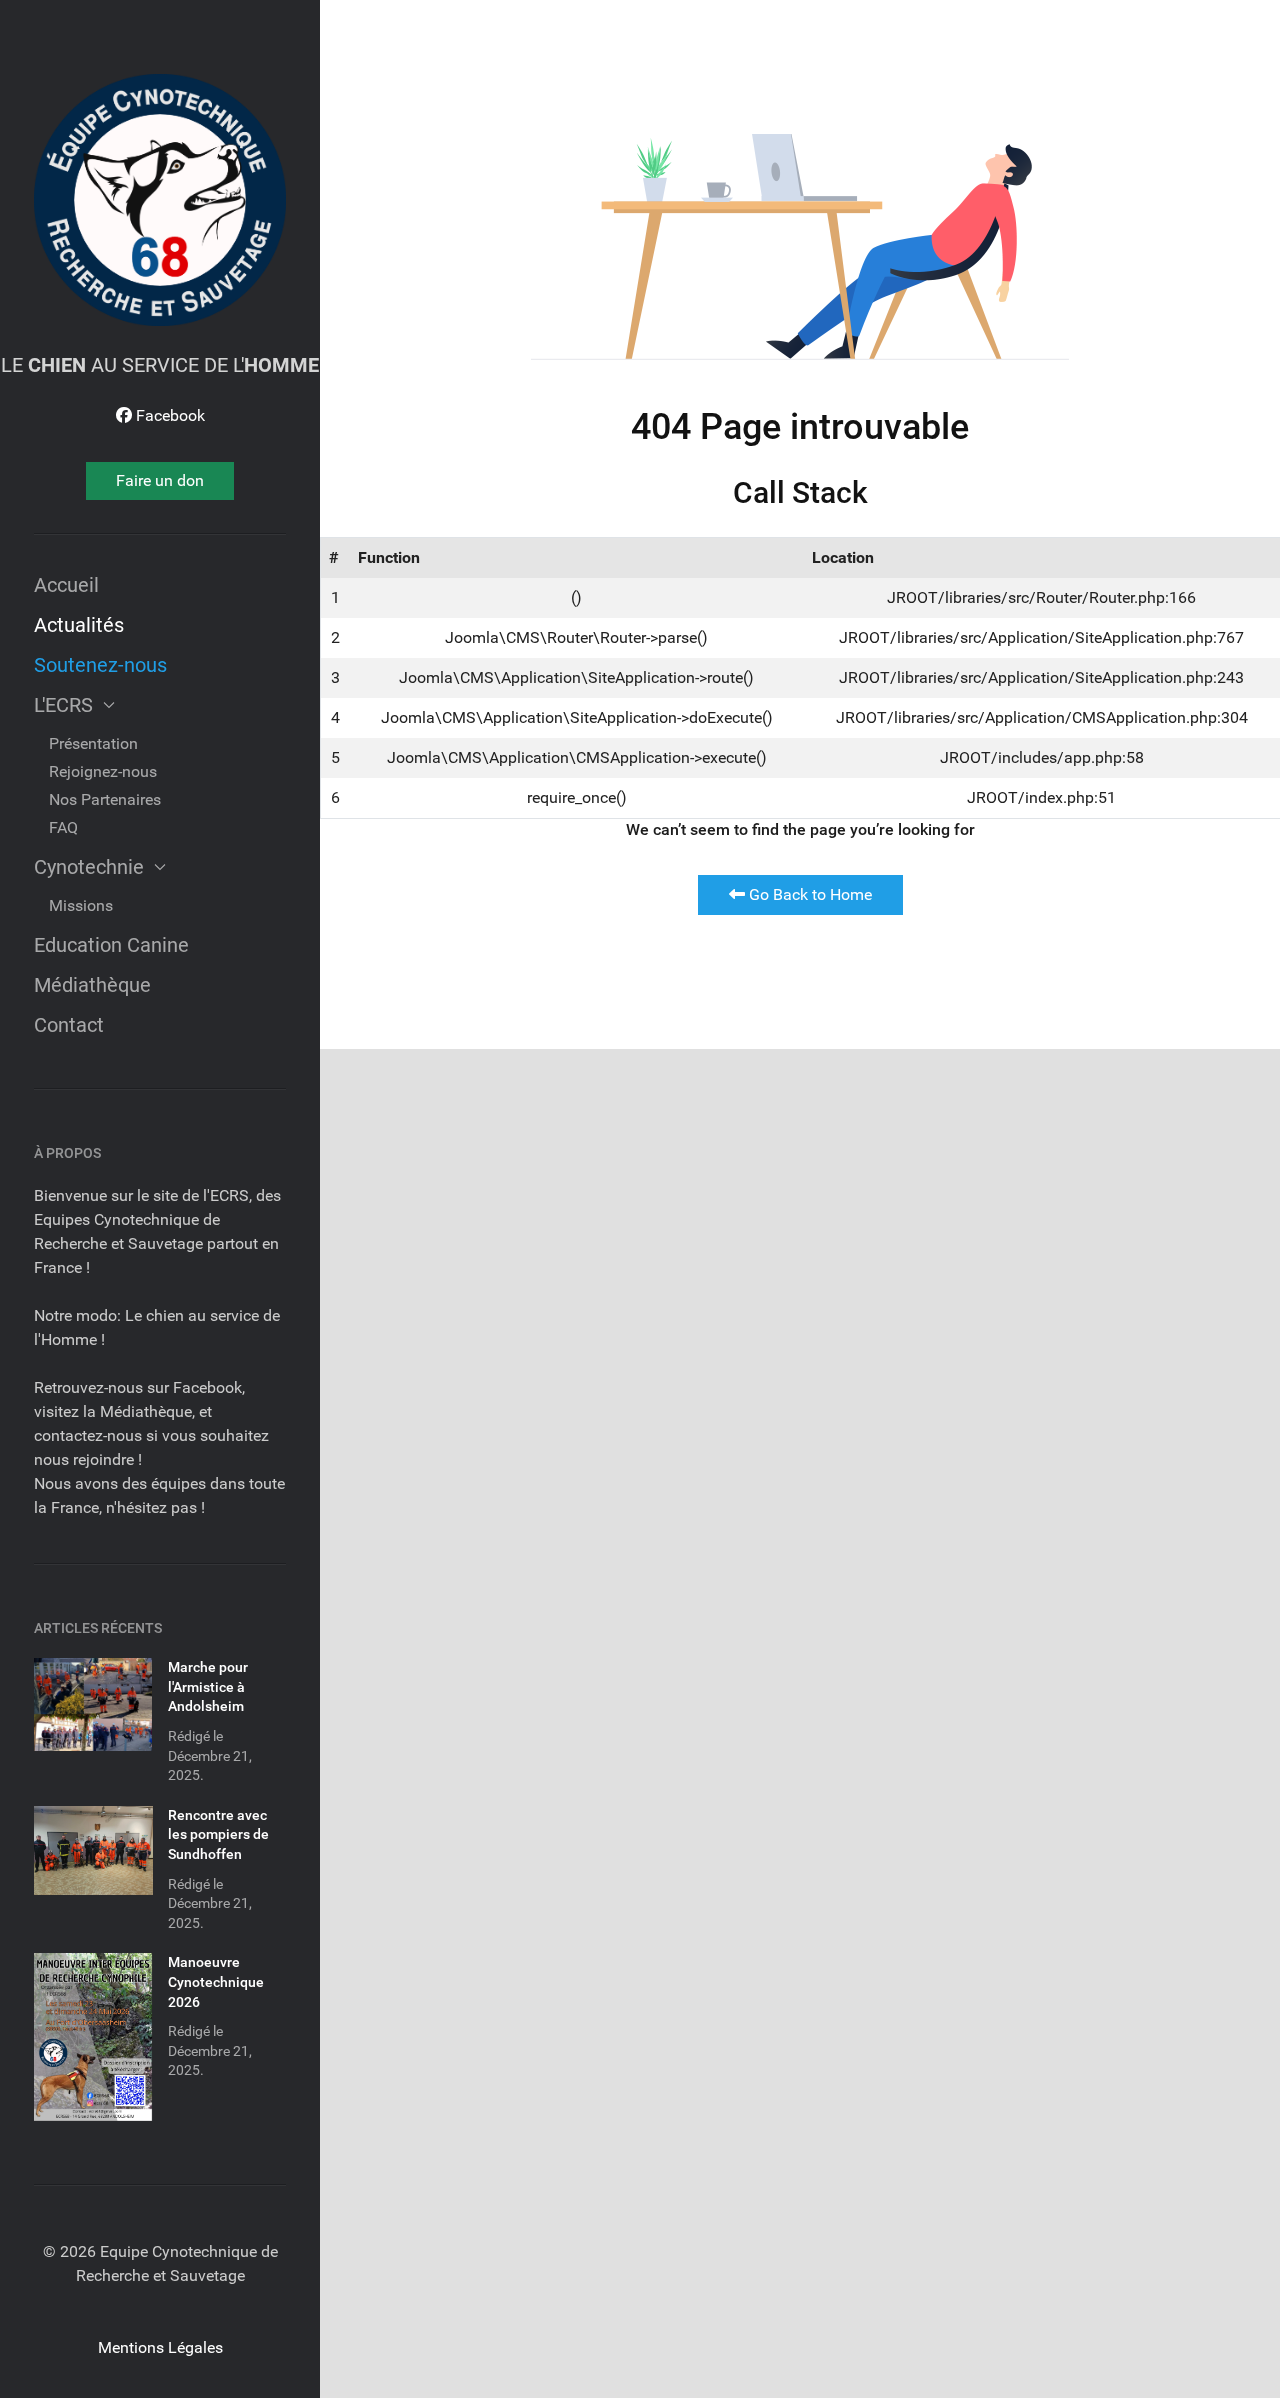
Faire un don (160, 480)
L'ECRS (63, 705)
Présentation (93, 743)
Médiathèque (92, 985)
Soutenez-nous (100, 665)
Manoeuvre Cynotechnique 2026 (216, 1981)
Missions (81, 905)
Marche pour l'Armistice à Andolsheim (208, 1686)
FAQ (63, 827)
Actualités (79, 625)
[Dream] (160, 200)
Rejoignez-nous (103, 771)
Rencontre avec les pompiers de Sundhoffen (218, 1834)
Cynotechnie (89, 867)
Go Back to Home (808, 894)
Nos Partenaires (105, 799)
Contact (69, 1025)
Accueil (66, 585)
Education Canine (111, 945)
